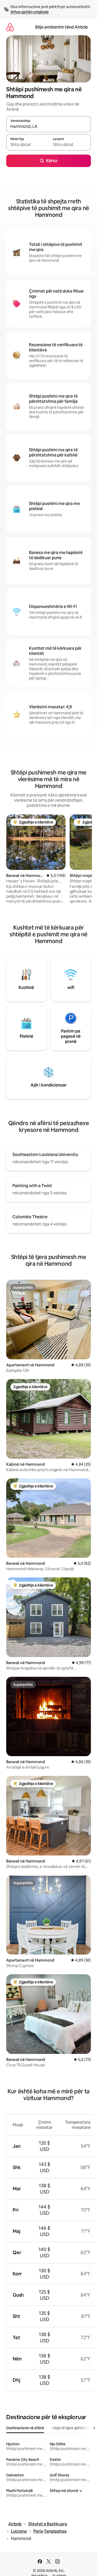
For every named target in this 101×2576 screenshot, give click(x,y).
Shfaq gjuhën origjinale (30, 12)
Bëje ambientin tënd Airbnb (62, 27)
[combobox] (49, 127)
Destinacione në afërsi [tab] (25, 2428)
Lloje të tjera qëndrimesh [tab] (73, 2428)
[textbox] (27, 145)
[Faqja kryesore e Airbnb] (10, 27)
